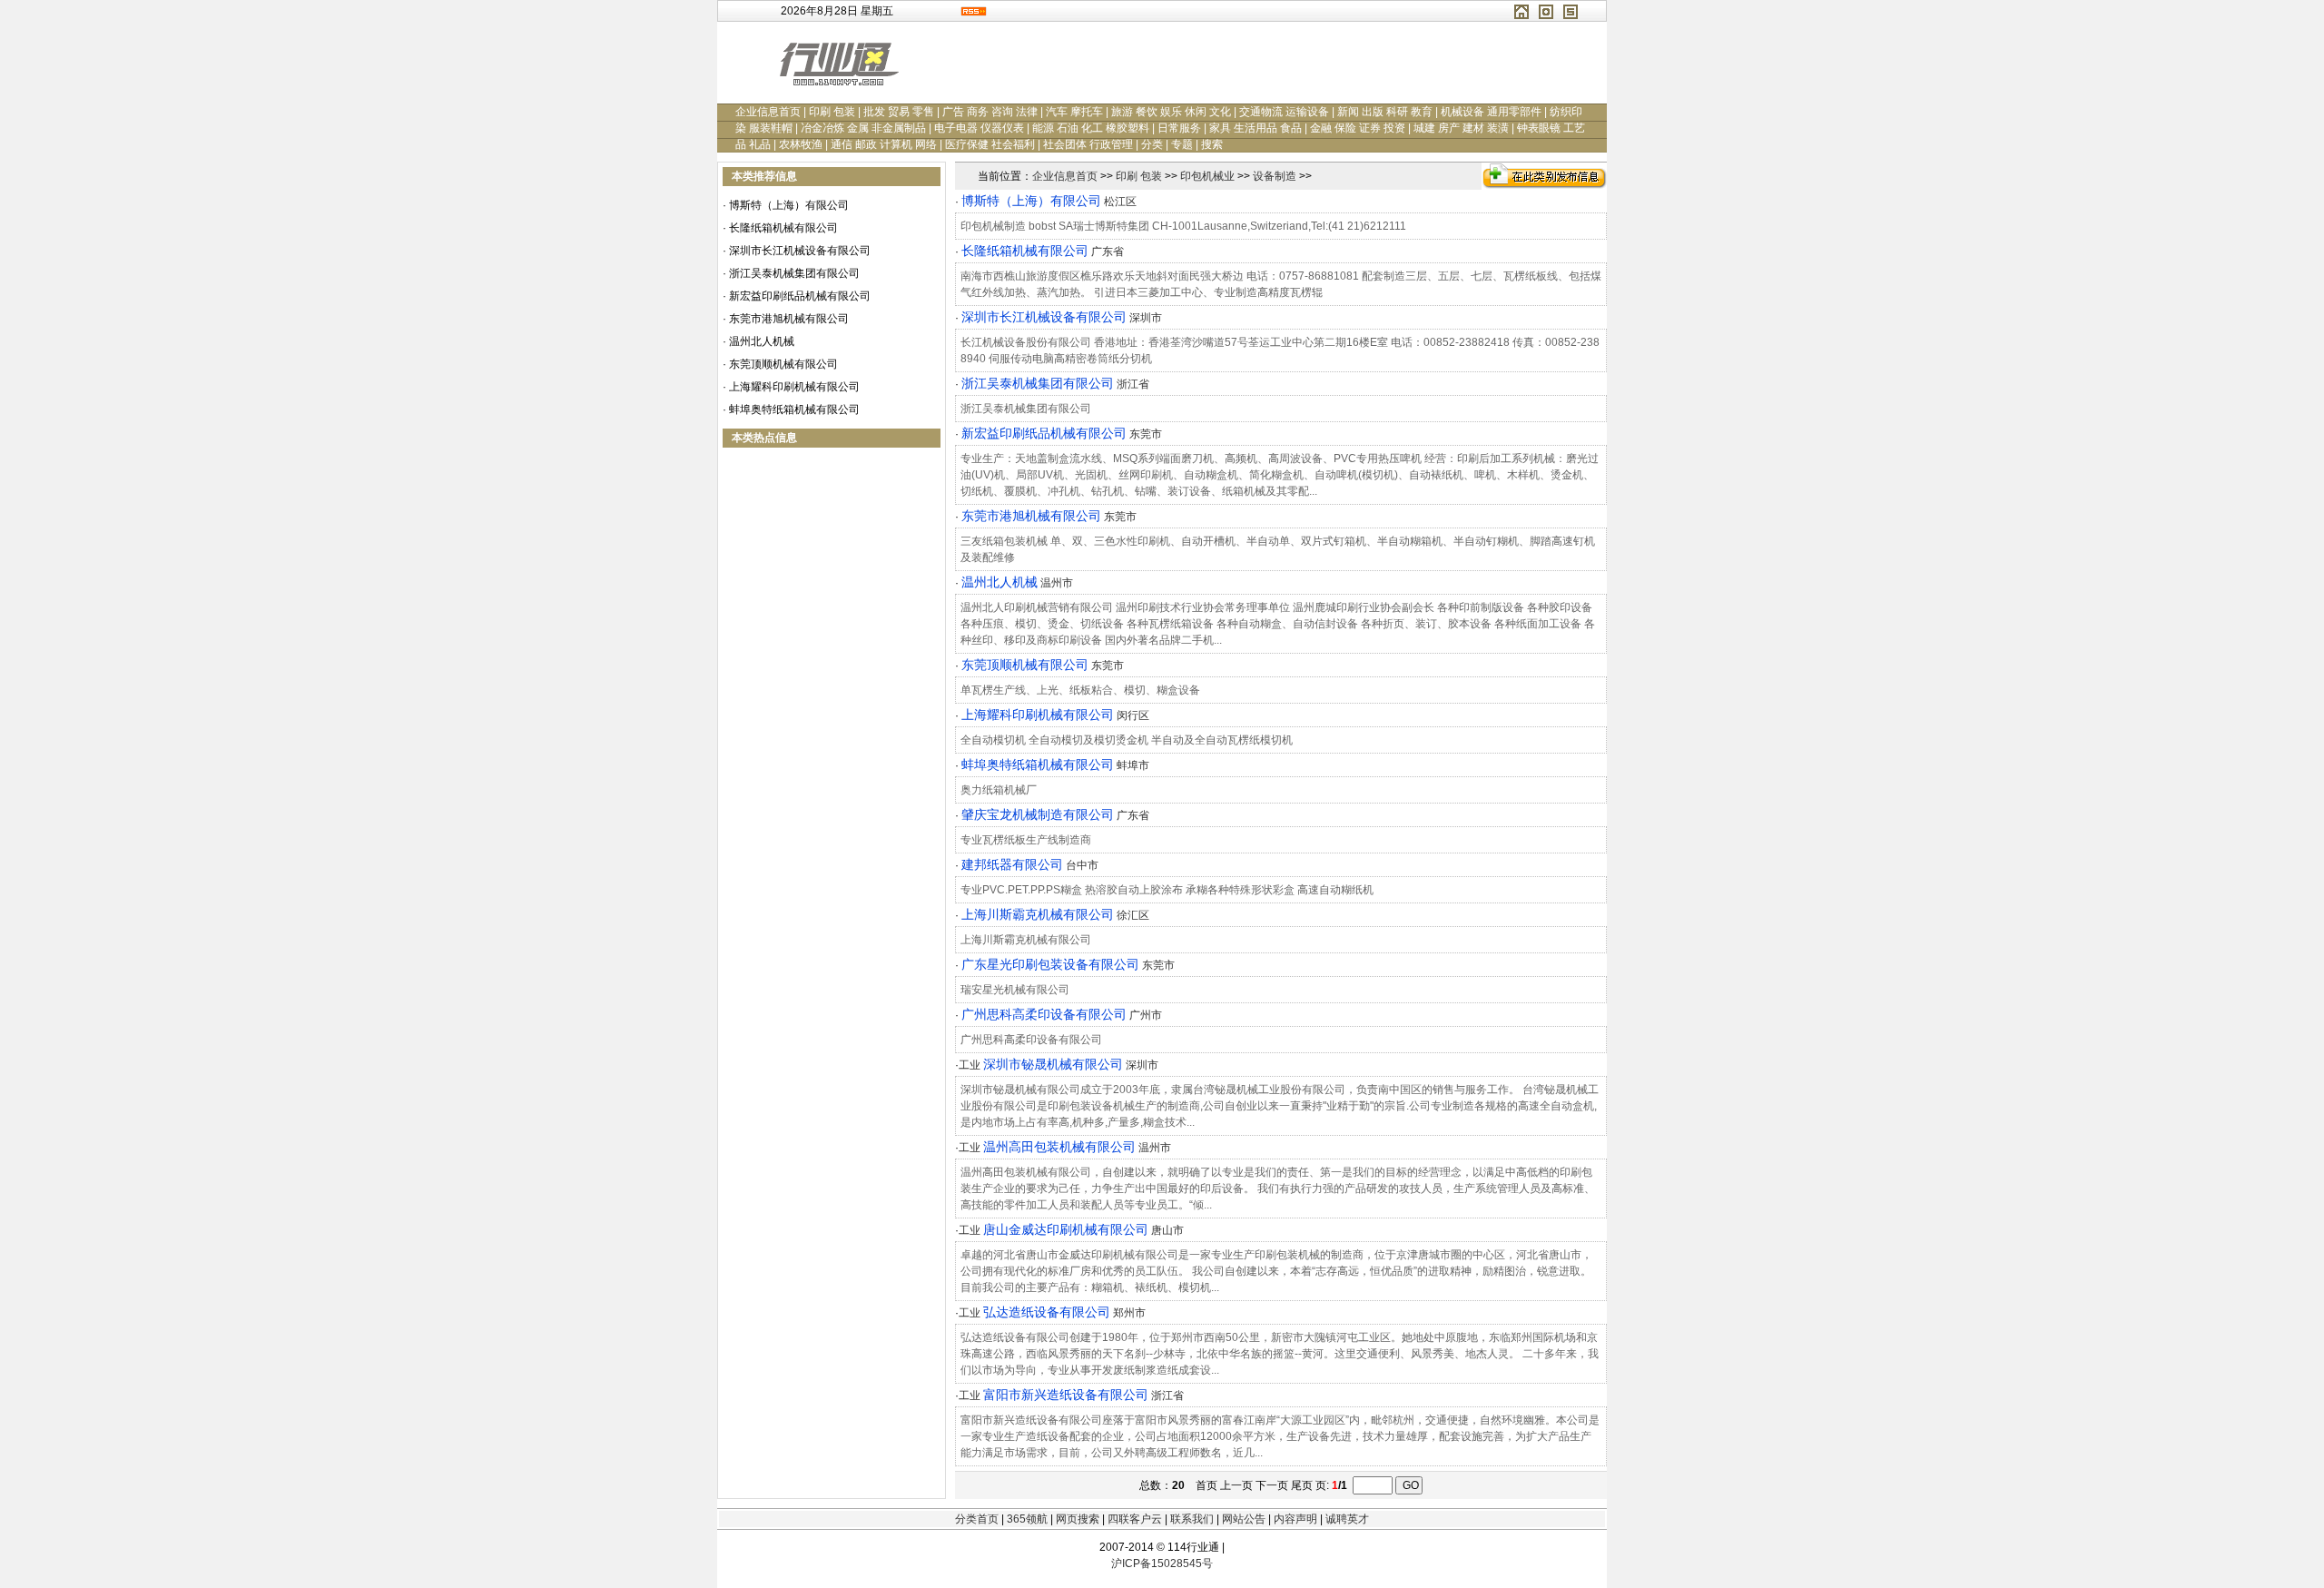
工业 (970, 1065)
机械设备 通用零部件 (1491, 112)
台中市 (1082, 865)
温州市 (1057, 583)
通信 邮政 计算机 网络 (884, 144)
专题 (1182, 144)
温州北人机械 (762, 341)
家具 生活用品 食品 (1256, 128)
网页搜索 (1078, 1519)
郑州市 (1129, 1313)
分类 (1152, 144)
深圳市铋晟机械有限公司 (1053, 1064)
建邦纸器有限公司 (1012, 864)
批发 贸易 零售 (899, 112)
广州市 (1146, 1015)
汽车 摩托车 (1074, 112)
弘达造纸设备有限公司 (1047, 1312)
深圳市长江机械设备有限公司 (800, 251)
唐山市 (1167, 1230)
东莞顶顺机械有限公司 (783, 364)
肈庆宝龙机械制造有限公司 (1038, 814)
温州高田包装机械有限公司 (1059, 1147)
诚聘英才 (1347, 1519)
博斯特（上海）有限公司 (789, 205)
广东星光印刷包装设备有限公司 (1050, 964)
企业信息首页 (768, 112)
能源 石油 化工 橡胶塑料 (1091, 128)
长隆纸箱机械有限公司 (783, 228)
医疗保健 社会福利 (990, 144)
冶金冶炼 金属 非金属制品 (863, 128)
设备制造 (1275, 176)
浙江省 (1133, 384)
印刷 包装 (832, 112)
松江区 (1120, 202)
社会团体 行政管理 (1088, 144)
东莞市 (1146, 434)
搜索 (1212, 144)
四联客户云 (1135, 1519)
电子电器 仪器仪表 (979, 128)
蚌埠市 (1133, 765)
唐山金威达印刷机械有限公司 (1066, 1229)
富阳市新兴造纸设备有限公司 (1066, 1395)
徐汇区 (1133, 915)
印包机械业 (1207, 176)
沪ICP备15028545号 (1162, 1563)
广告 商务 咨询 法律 (990, 112)
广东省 (1108, 252)
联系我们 (1192, 1519)
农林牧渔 (801, 144)
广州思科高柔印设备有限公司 (1044, 1014)
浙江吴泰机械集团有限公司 (794, 273)
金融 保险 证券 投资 (1358, 128)
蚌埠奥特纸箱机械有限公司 (794, 409)
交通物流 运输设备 (1284, 112)
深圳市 (1146, 318)
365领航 (1027, 1519)
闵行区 (1133, 715)
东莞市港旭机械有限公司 (789, 319)
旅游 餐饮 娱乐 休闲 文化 (1171, 112)
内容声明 (1295, 1519)
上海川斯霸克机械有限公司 (1038, 914)
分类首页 (977, 1519)
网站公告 (1244, 1519)
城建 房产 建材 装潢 (1461, 128)
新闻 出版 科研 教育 (1385, 112)
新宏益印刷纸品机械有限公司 (800, 296)
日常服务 (1179, 128)
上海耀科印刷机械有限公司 (794, 387)
